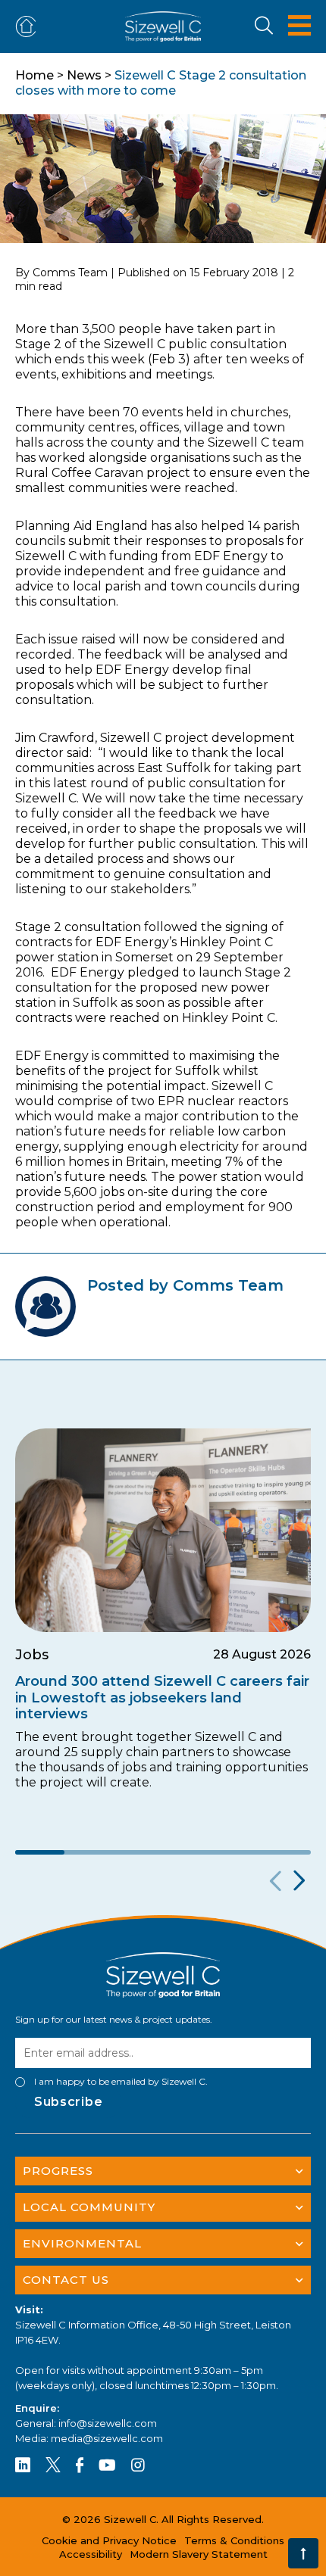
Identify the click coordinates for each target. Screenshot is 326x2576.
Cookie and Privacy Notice (109, 2540)
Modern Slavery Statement (199, 2554)
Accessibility (91, 2554)
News (84, 75)
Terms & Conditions (234, 2540)
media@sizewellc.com (107, 2438)
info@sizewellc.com (108, 2423)
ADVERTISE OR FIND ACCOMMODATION (29, 27)
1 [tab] (40, 1852)
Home (34, 75)
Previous (273, 1881)
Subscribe (68, 2102)
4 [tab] (188, 1852)
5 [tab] (237, 1852)
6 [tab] (286, 1852)
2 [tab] (89, 1852)
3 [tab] (138, 1852)
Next (298, 1881)
